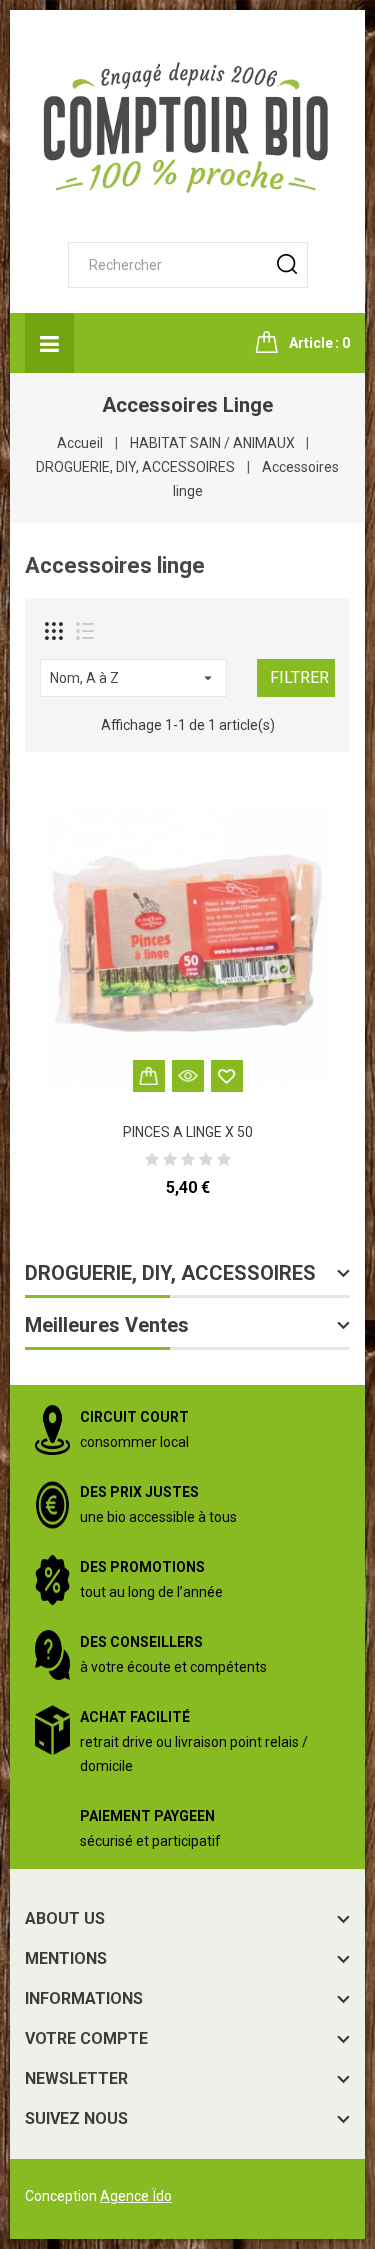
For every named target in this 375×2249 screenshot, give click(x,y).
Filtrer (299, 677)
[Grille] (54, 631)
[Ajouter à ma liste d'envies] (227, 1076)
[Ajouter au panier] (149, 1076)
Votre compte (86, 2038)
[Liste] (85, 631)
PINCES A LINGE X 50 (188, 1132)
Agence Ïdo (136, 2196)
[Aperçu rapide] (188, 1076)
